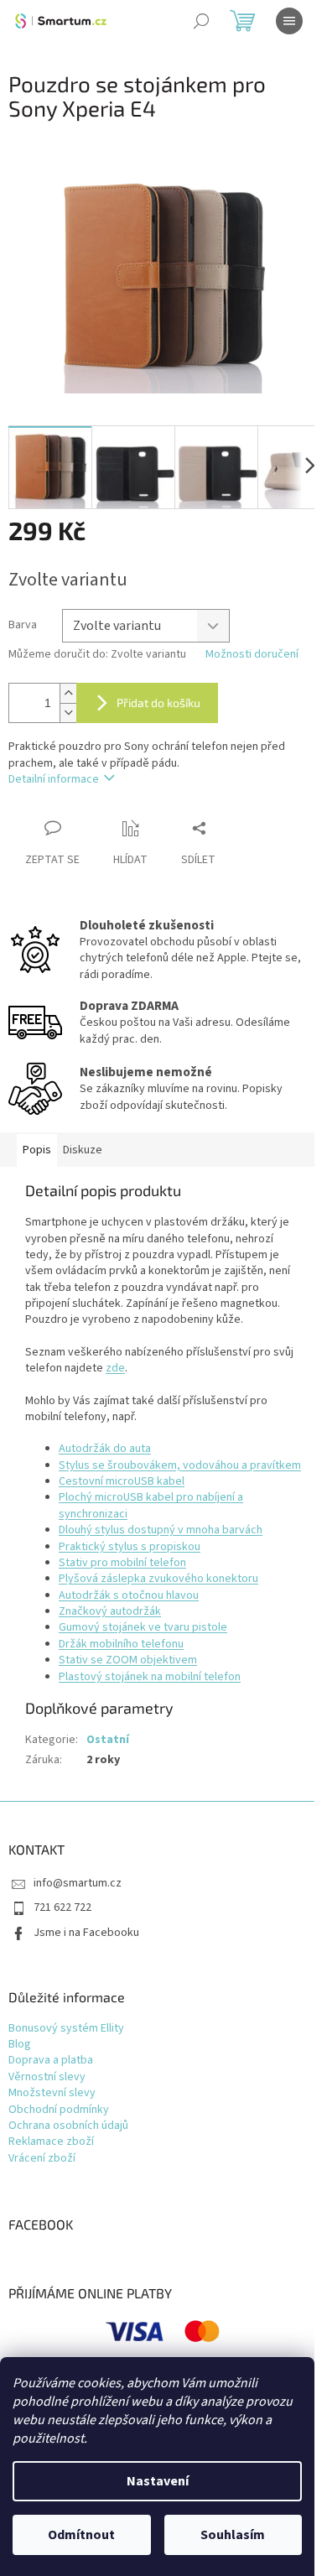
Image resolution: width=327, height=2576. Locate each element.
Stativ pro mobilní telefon (122, 1563)
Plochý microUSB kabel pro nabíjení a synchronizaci (151, 1505)
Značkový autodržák (110, 1611)
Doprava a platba (51, 2061)
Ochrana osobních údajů (68, 2126)
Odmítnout (81, 2535)
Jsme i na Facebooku (86, 1933)
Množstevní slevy (52, 2093)
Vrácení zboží (42, 2159)
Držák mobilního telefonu (121, 1644)
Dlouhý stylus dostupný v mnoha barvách (161, 1530)
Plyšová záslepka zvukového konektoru (158, 1579)
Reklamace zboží (51, 2142)
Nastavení (158, 2481)
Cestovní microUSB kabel (122, 1481)
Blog (20, 2045)
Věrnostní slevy (47, 2077)
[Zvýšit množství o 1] (68, 693)
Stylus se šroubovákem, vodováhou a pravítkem (180, 1465)
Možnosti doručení (252, 655)
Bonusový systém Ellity (66, 2029)
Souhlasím (233, 2535)
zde (115, 1368)
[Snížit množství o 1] (68, 713)
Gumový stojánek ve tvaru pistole (143, 1627)
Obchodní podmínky (59, 2110)
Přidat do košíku (158, 703)
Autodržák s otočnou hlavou (129, 1595)
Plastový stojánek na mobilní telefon (150, 1677)
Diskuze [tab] (83, 1150)
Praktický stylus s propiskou (130, 1547)
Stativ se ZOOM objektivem (128, 1660)
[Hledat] (201, 21)
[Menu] (289, 21)
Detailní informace (54, 779)
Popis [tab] (37, 1150)
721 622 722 (62, 1907)
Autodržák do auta (105, 1449)
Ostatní (108, 1740)
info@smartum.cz (78, 1883)
